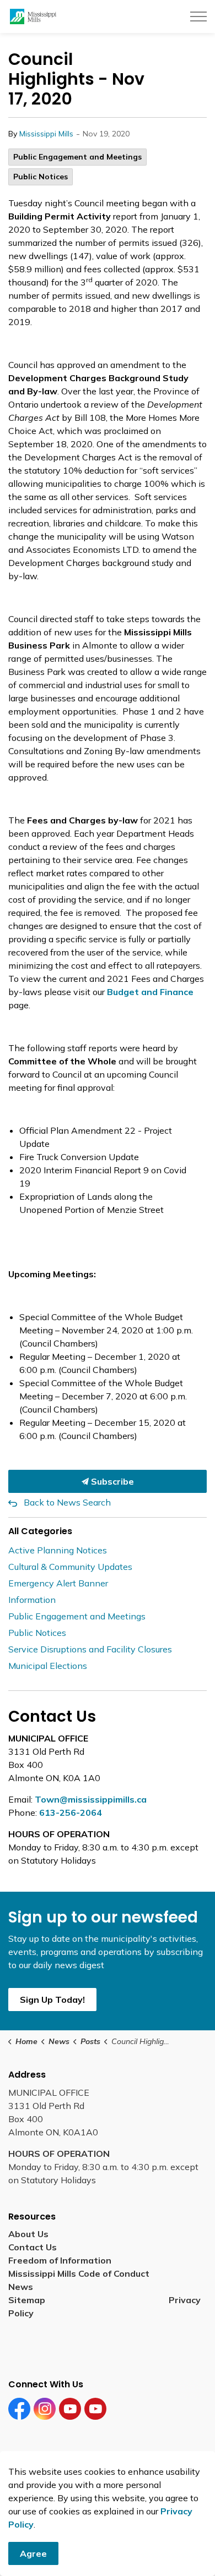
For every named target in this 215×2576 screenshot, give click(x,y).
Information (32, 1600)
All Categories (40, 1531)
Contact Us (33, 2247)
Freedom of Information (60, 2260)
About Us (28, 2234)
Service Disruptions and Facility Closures (90, 1649)
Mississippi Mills (46, 134)
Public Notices (41, 177)
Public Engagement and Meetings (77, 157)
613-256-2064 (71, 1812)
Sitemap (29, 2300)
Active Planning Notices (58, 1550)
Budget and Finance (150, 992)
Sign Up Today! (52, 2000)
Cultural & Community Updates (70, 1567)
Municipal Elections (48, 1666)
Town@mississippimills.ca (91, 1799)
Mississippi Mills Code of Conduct (79, 2273)
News (21, 2287)
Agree (33, 2553)
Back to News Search (67, 1502)
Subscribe (111, 1481)
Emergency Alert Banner (58, 1583)
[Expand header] (198, 17)
